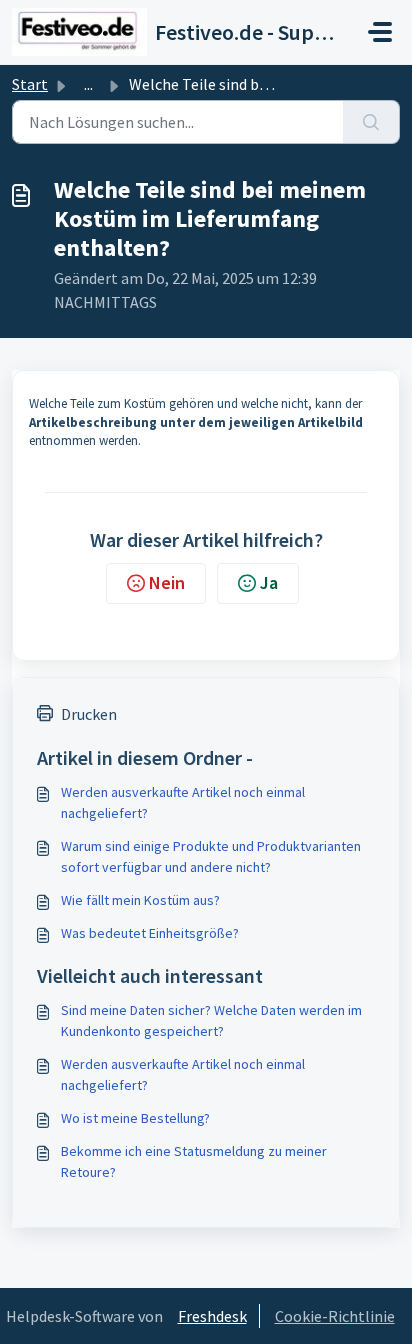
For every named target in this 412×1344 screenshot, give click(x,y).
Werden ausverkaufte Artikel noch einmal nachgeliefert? (183, 802)
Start (30, 84)
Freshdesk (212, 1316)
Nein (167, 582)
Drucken (89, 714)
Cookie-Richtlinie (335, 1316)
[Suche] (371, 122)
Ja (269, 582)
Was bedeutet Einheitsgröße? (150, 933)
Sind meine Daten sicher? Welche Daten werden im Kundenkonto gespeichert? (211, 1020)
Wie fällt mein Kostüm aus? (140, 900)
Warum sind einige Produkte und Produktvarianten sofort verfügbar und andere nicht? (211, 856)
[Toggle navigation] (380, 32)
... (88, 84)
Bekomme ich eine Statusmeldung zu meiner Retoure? (194, 1161)
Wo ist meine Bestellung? (135, 1118)
